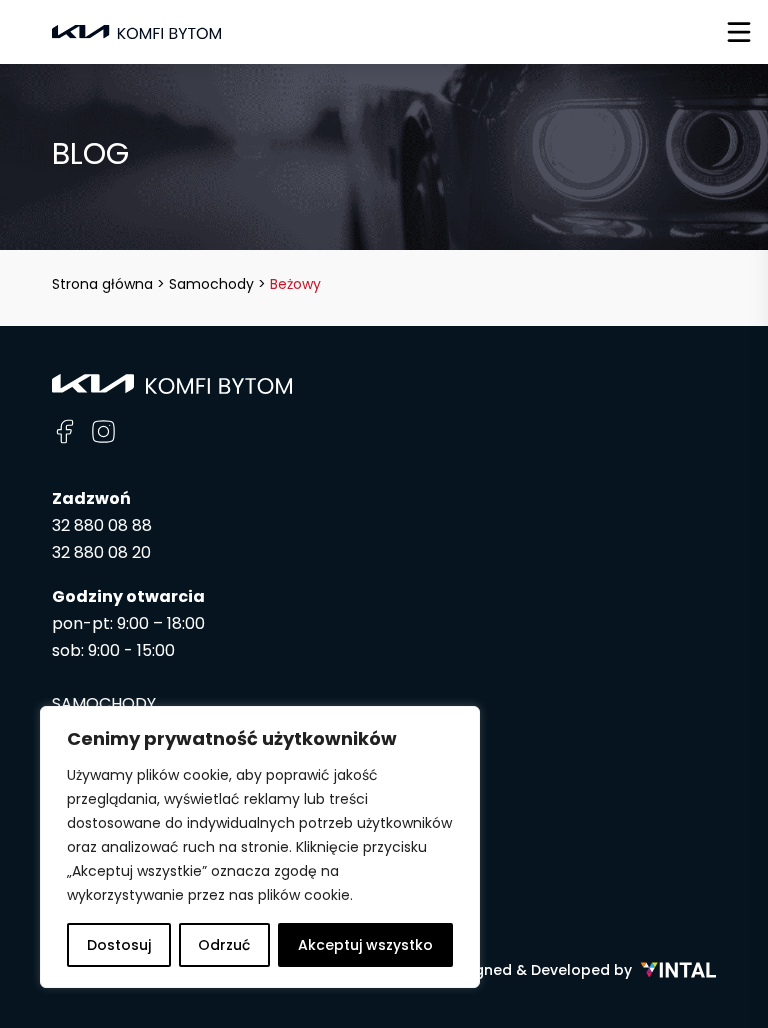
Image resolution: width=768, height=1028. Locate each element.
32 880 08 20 (101, 552)
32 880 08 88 (102, 525)
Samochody (104, 703)
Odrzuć (224, 945)
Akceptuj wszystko (365, 945)
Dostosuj (119, 945)
